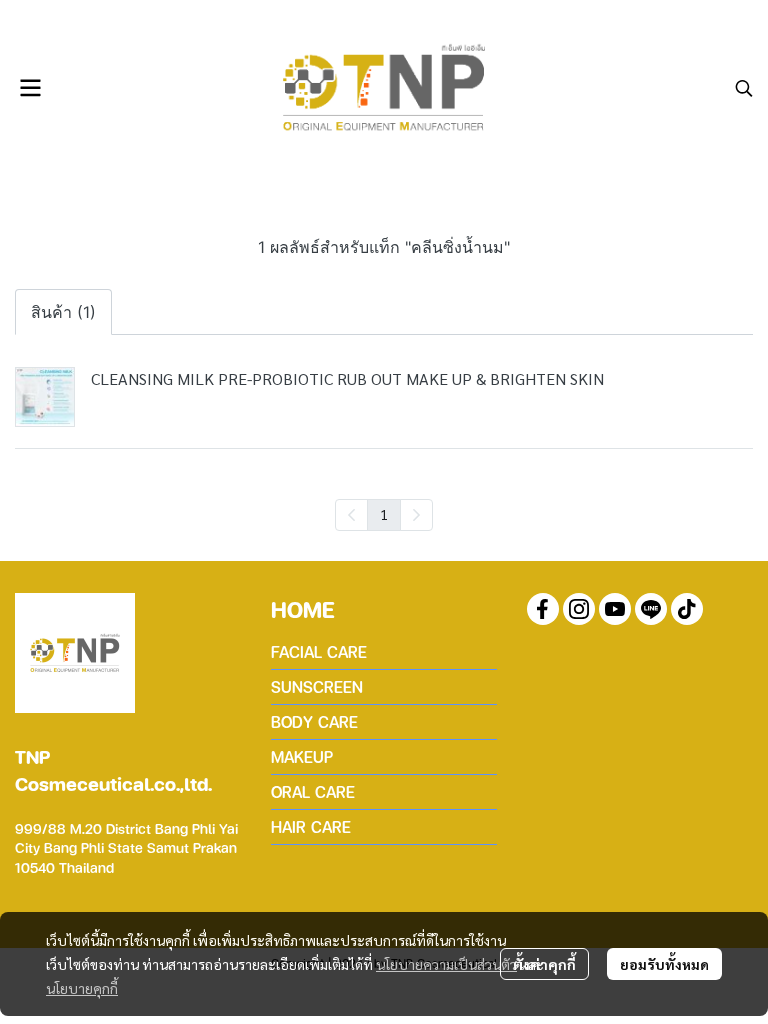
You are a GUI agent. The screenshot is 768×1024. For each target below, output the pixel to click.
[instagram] (579, 609)
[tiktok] (687, 609)
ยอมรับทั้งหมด (664, 964)
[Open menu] (30, 88)
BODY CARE (314, 721)
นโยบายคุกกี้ (82, 988)
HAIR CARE (311, 826)
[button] (744, 88)
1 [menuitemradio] (384, 514)
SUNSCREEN (317, 686)
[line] (651, 609)
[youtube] (615, 609)
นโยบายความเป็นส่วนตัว (446, 964)
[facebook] (543, 609)
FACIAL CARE (319, 651)
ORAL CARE (313, 791)
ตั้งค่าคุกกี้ (544, 964)
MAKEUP (302, 756)
